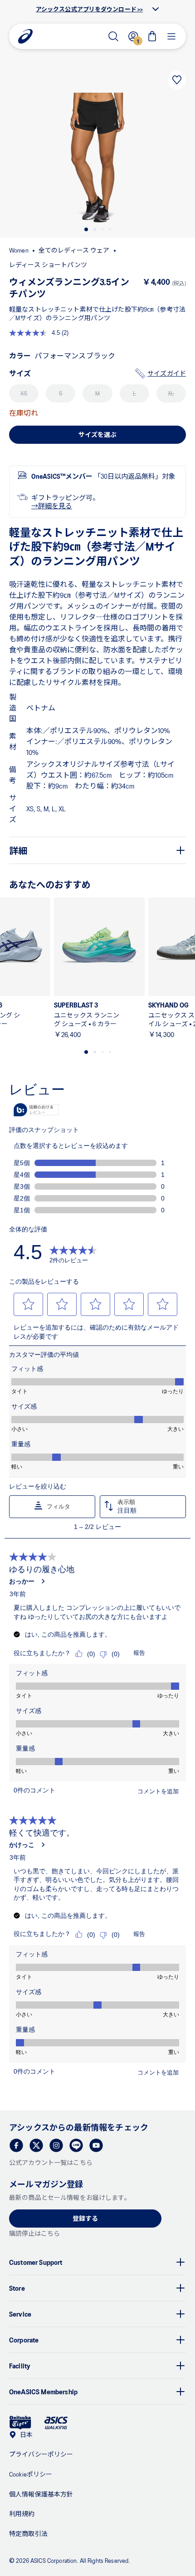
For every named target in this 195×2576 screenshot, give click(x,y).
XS (24, 393)
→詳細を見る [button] (52, 506)
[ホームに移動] (25, 36)
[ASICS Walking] (56, 2423)
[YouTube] (96, 2145)
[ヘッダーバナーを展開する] (156, 9)
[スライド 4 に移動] (110, 229)
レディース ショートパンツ (48, 265)
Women (19, 250)
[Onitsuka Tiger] (20, 2423)
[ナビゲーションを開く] (171, 36)
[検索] (113, 36)
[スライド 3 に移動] (102, 229)
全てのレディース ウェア (74, 250)
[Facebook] (16, 2145)
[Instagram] (56, 2145)
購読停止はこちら (34, 2233)
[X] (36, 2145)
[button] (97, 158)
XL (171, 393)
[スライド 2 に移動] (95, 229)
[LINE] (76, 2145)
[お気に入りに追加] (177, 80)
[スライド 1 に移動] (86, 229)
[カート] (152, 36)
